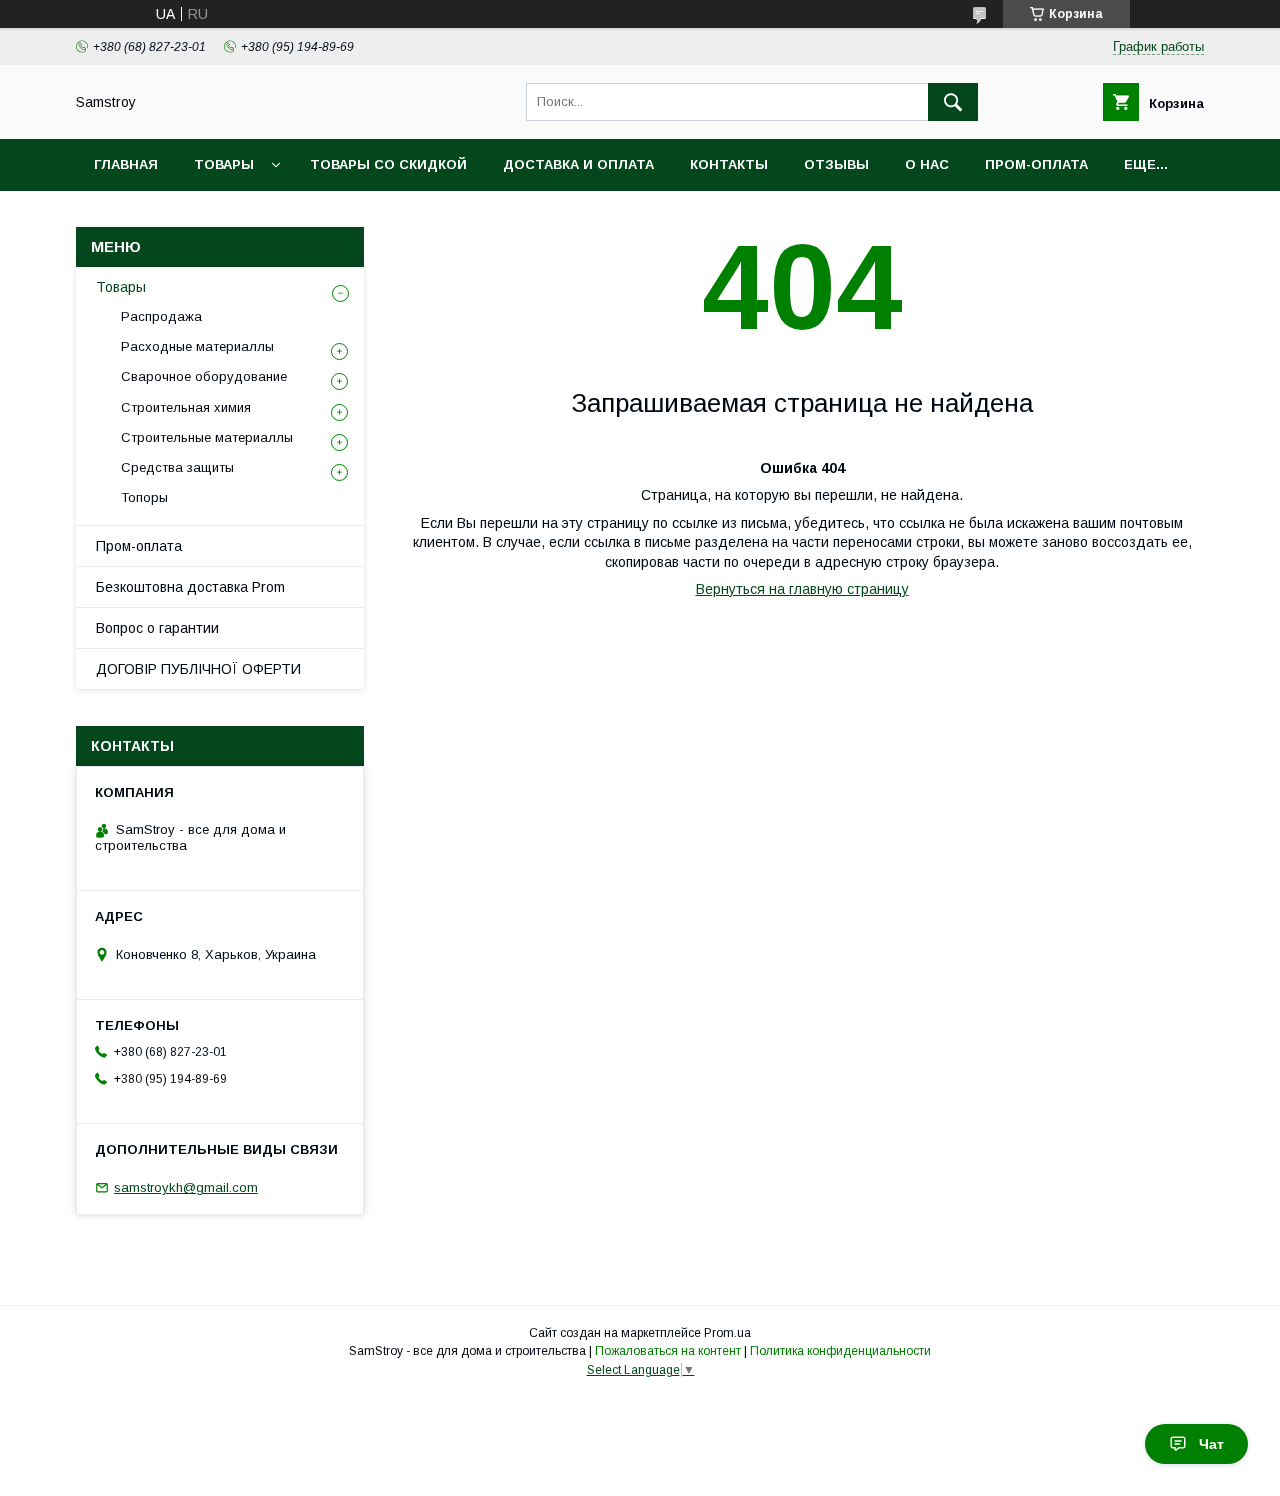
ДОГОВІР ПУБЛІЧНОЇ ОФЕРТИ (198, 669)
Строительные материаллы (207, 437)
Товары (224, 164)
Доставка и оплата (578, 164)
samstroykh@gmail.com (186, 1187)
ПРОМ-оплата (1036, 164)
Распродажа (161, 316)
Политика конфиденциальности (840, 1351)
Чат (1211, 1444)
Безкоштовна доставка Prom (190, 587)
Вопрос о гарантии (157, 628)
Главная (126, 164)
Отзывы (836, 164)
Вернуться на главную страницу (802, 589)
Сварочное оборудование (204, 376)
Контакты (729, 164)
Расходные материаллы (197, 346)
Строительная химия (186, 407)
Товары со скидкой (388, 164)
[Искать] (953, 102)
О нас (927, 164)
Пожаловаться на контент (668, 1351)
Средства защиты (177, 467)
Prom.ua (727, 1333)
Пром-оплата (139, 546)
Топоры (144, 497)
